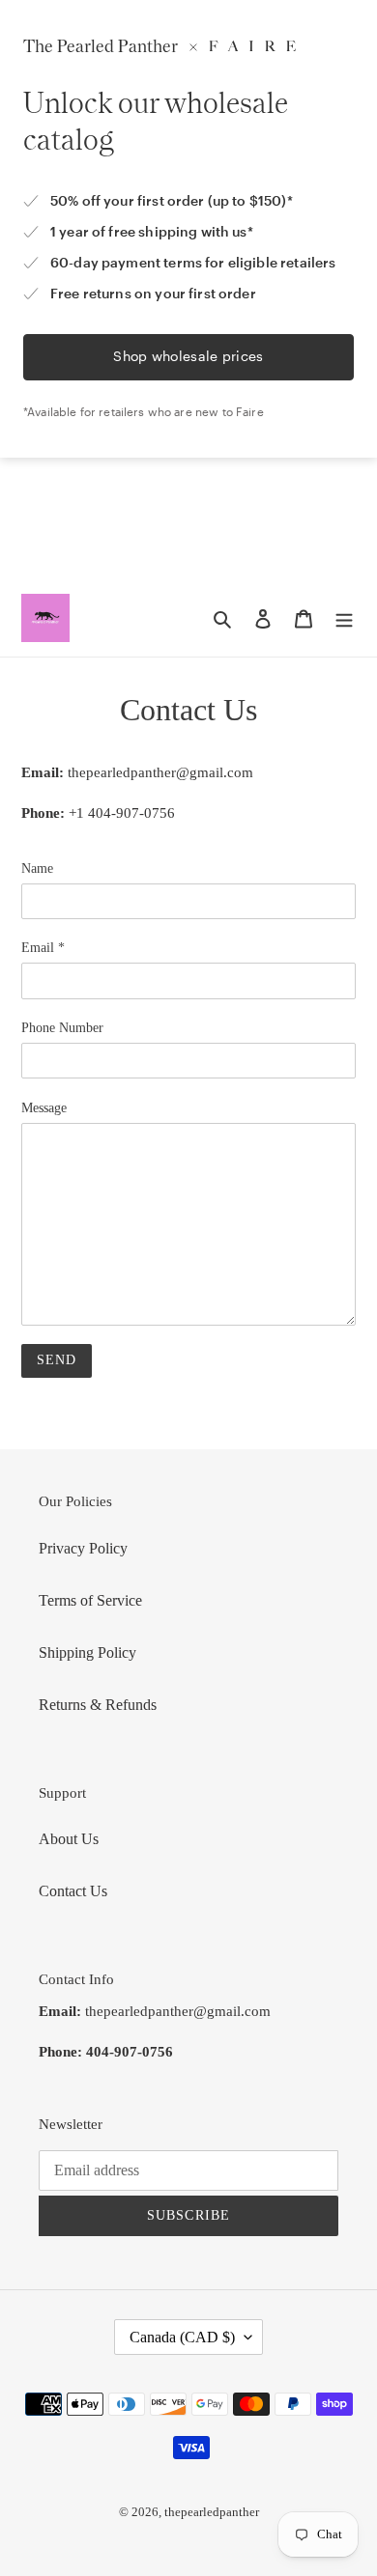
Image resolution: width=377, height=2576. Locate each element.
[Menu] (344, 618)
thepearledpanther (212, 2512)
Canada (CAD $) (182, 2337)
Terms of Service (90, 1600)
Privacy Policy (83, 1548)
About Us (69, 1839)
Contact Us (73, 1891)
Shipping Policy (87, 1652)
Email (43, 948)
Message (44, 1108)
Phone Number (62, 1028)
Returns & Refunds (98, 1705)
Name (37, 868)
